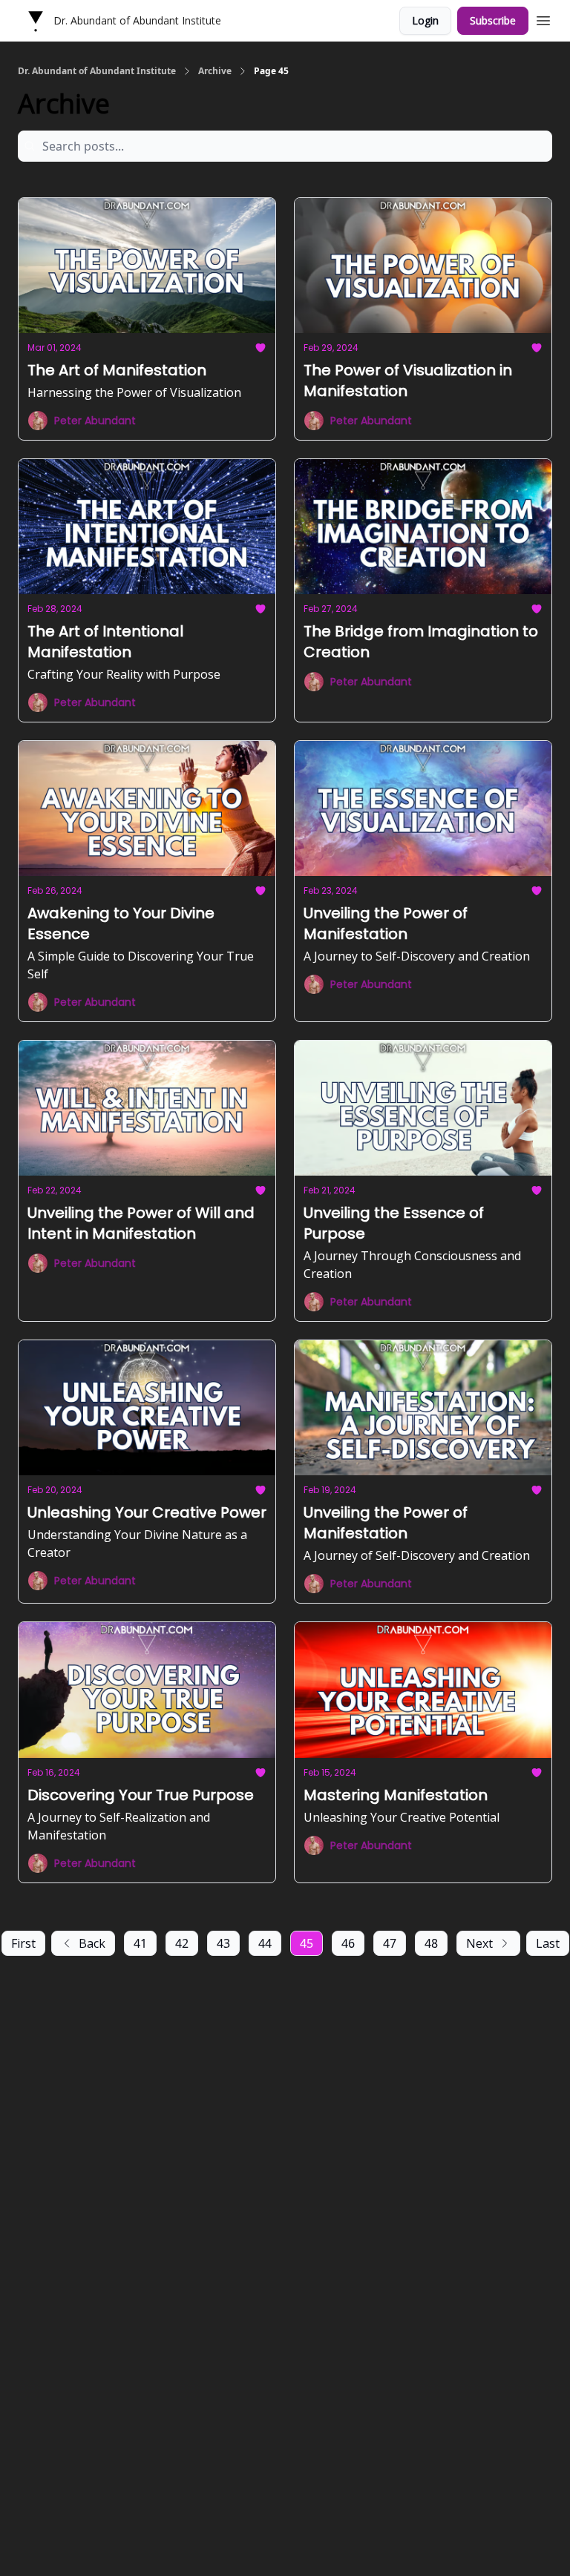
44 (265, 1943)
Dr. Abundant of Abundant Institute (97, 71)
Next (479, 1943)
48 (431, 1943)
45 (307, 1943)
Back (92, 1943)
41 (140, 1943)
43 (223, 1943)
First (23, 1943)
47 (390, 1943)
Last (548, 1943)
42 (182, 1943)
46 (348, 1943)
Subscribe (493, 20)
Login (425, 20)
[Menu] (543, 19)
